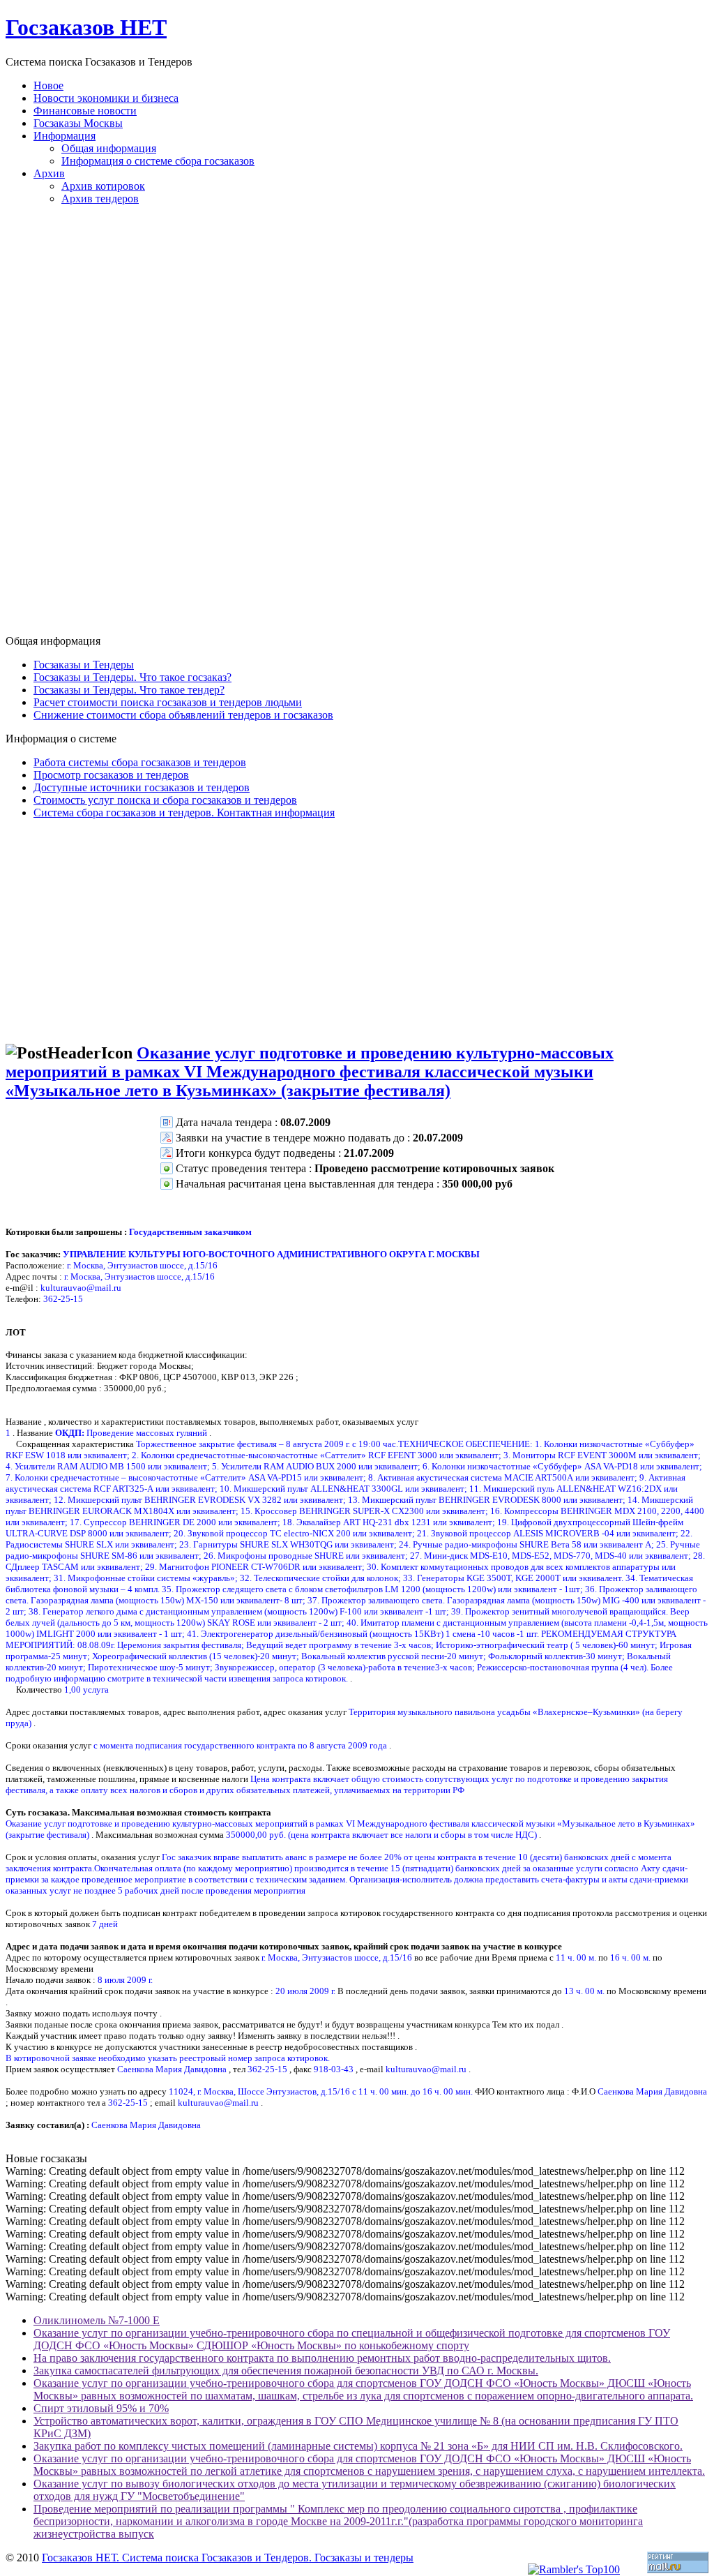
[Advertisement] (357, 426)
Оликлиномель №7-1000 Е (97, 2320)
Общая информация (109, 148)
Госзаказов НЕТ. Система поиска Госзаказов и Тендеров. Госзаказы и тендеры (228, 2558)
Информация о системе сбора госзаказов (158, 161)
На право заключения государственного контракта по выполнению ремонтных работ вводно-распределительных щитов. (322, 2358)
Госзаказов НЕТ (86, 27)
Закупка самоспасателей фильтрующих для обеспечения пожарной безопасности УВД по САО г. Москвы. (286, 2371)
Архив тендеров (100, 199)
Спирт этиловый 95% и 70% (101, 2408)
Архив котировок (103, 186)
